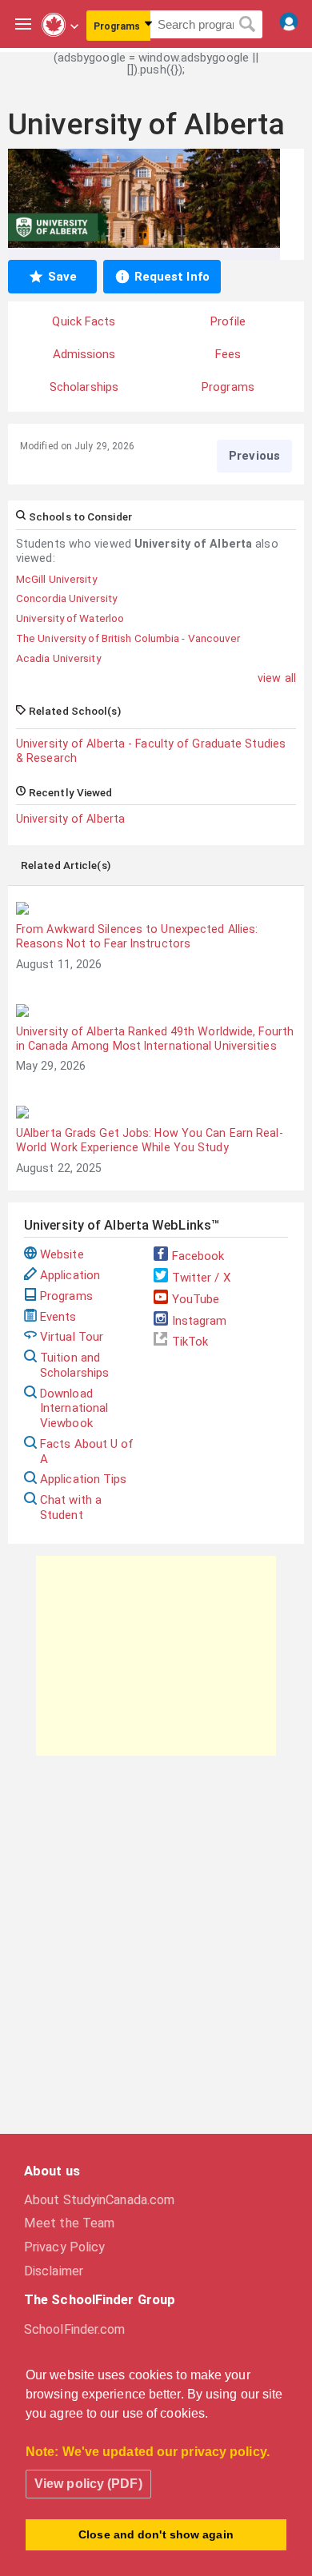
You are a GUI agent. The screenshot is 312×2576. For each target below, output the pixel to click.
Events (58, 1317)
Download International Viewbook (74, 1409)
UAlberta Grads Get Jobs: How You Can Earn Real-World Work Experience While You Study (150, 1140)
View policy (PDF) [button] (88, 2484)
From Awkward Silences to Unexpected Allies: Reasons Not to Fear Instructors (137, 936)
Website (62, 1254)
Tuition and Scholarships (74, 1365)
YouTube (196, 1299)
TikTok (190, 1342)
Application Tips (84, 1479)
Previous (254, 456)
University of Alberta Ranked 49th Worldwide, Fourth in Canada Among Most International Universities (155, 1039)
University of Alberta (70, 819)
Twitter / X (201, 1278)
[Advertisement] (156, 1656)
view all (277, 678)
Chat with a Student (71, 1507)
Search (248, 25)
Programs (66, 1296)
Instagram (200, 1321)
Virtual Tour (72, 1337)
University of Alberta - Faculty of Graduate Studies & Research (151, 751)
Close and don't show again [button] (156, 2534)
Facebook (198, 1256)
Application (70, 1275)
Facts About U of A (87, 1451)
